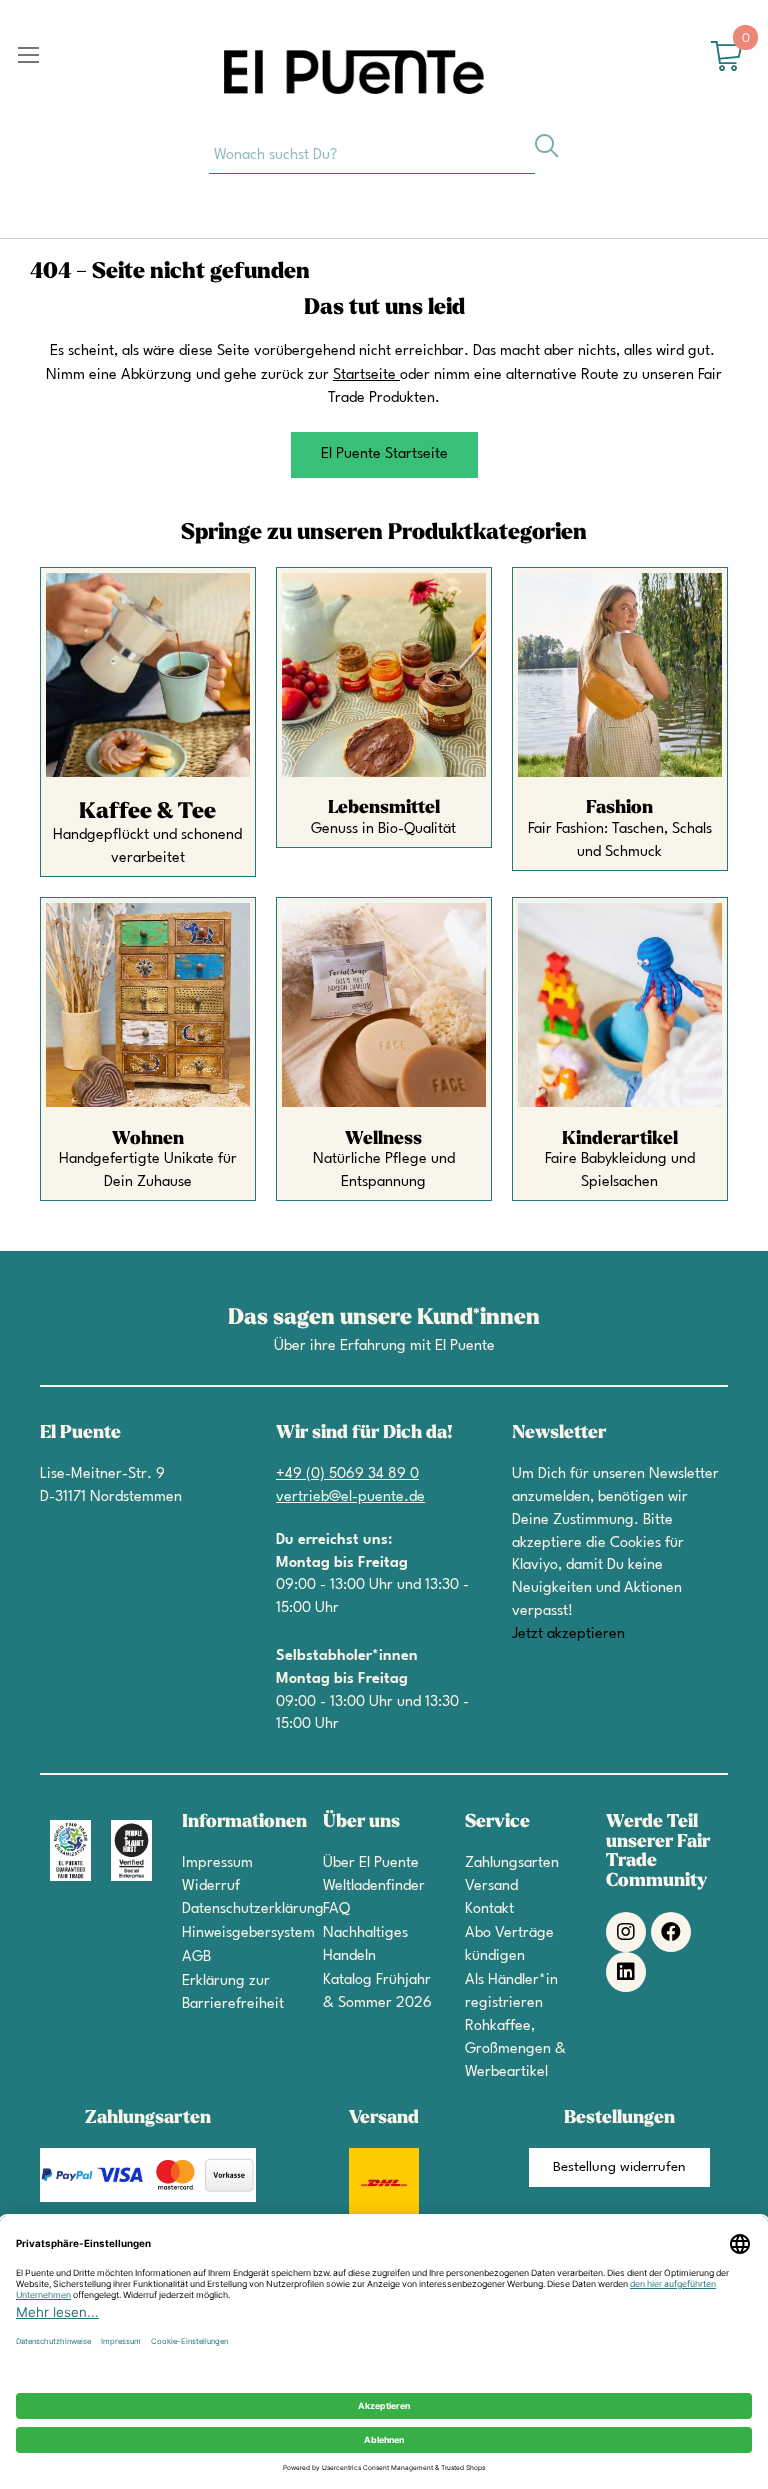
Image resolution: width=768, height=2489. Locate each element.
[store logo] (354, 72)
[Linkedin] (626, 1972)
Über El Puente (371, 1863)
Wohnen (148, 1138)
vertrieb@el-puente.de (350, 1497)
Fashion (619, 807)
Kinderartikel (620, 1138)
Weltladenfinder (374, 1886)
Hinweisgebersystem (248, 1933)
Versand (491, 1886)
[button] (384, 455)
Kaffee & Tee (147, 811)
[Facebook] (671, 1932)
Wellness (383, 1138)
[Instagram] (626, 1932)
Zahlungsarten (512, 1863)
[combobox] (372, 154)
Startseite (364, 375)
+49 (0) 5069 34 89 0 (347, 1474)
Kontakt (489, 1909)
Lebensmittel (384, 807)
